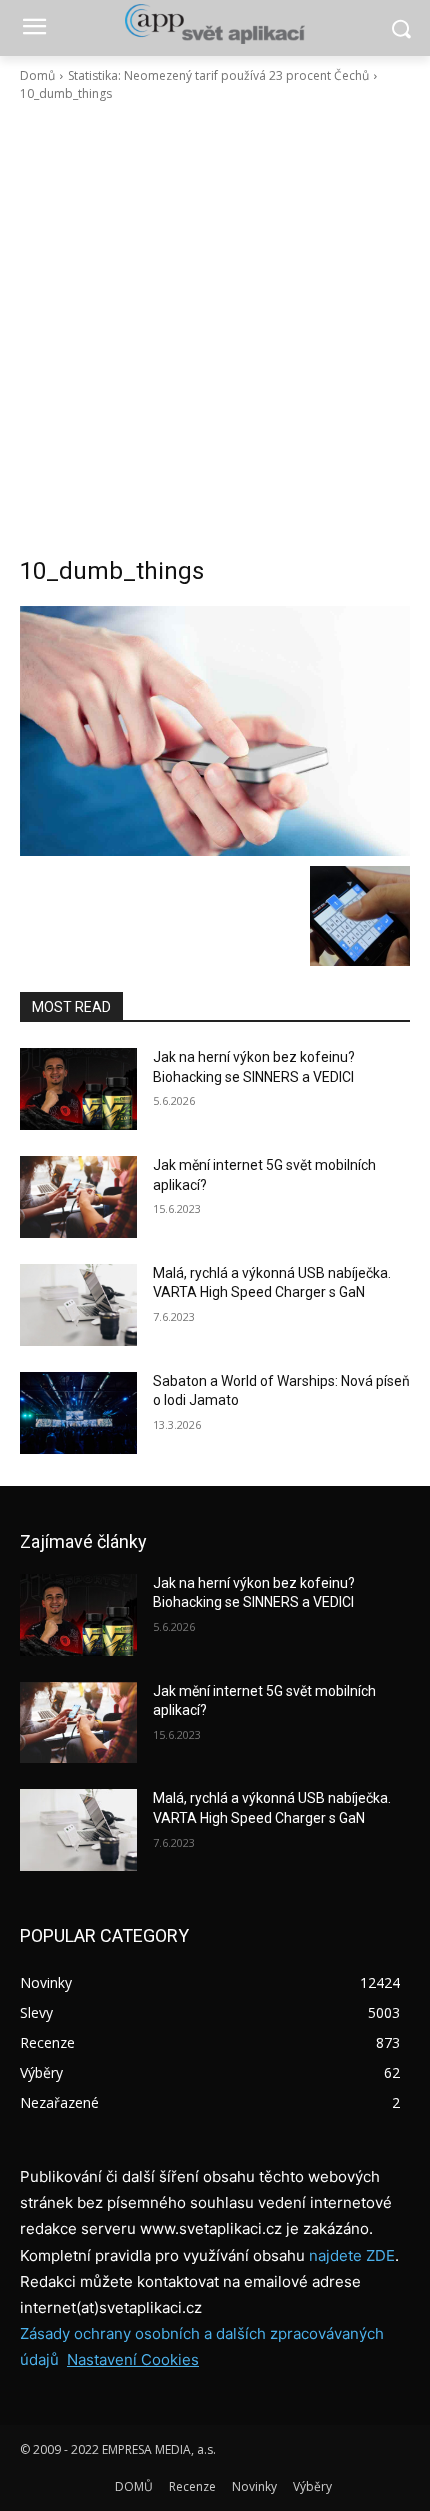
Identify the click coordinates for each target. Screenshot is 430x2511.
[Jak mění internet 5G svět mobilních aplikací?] (78, 1197)
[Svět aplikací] (215, 24)
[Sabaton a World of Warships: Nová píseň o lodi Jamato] (78, 1413)
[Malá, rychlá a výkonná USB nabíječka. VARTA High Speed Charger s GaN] (78, 1305)
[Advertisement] (215, 329)
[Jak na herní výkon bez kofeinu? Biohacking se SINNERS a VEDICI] (78, 1089)
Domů (37, 75)
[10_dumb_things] (215, 731)
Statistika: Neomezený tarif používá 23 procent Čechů (218, 75)
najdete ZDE (352, 2255)
